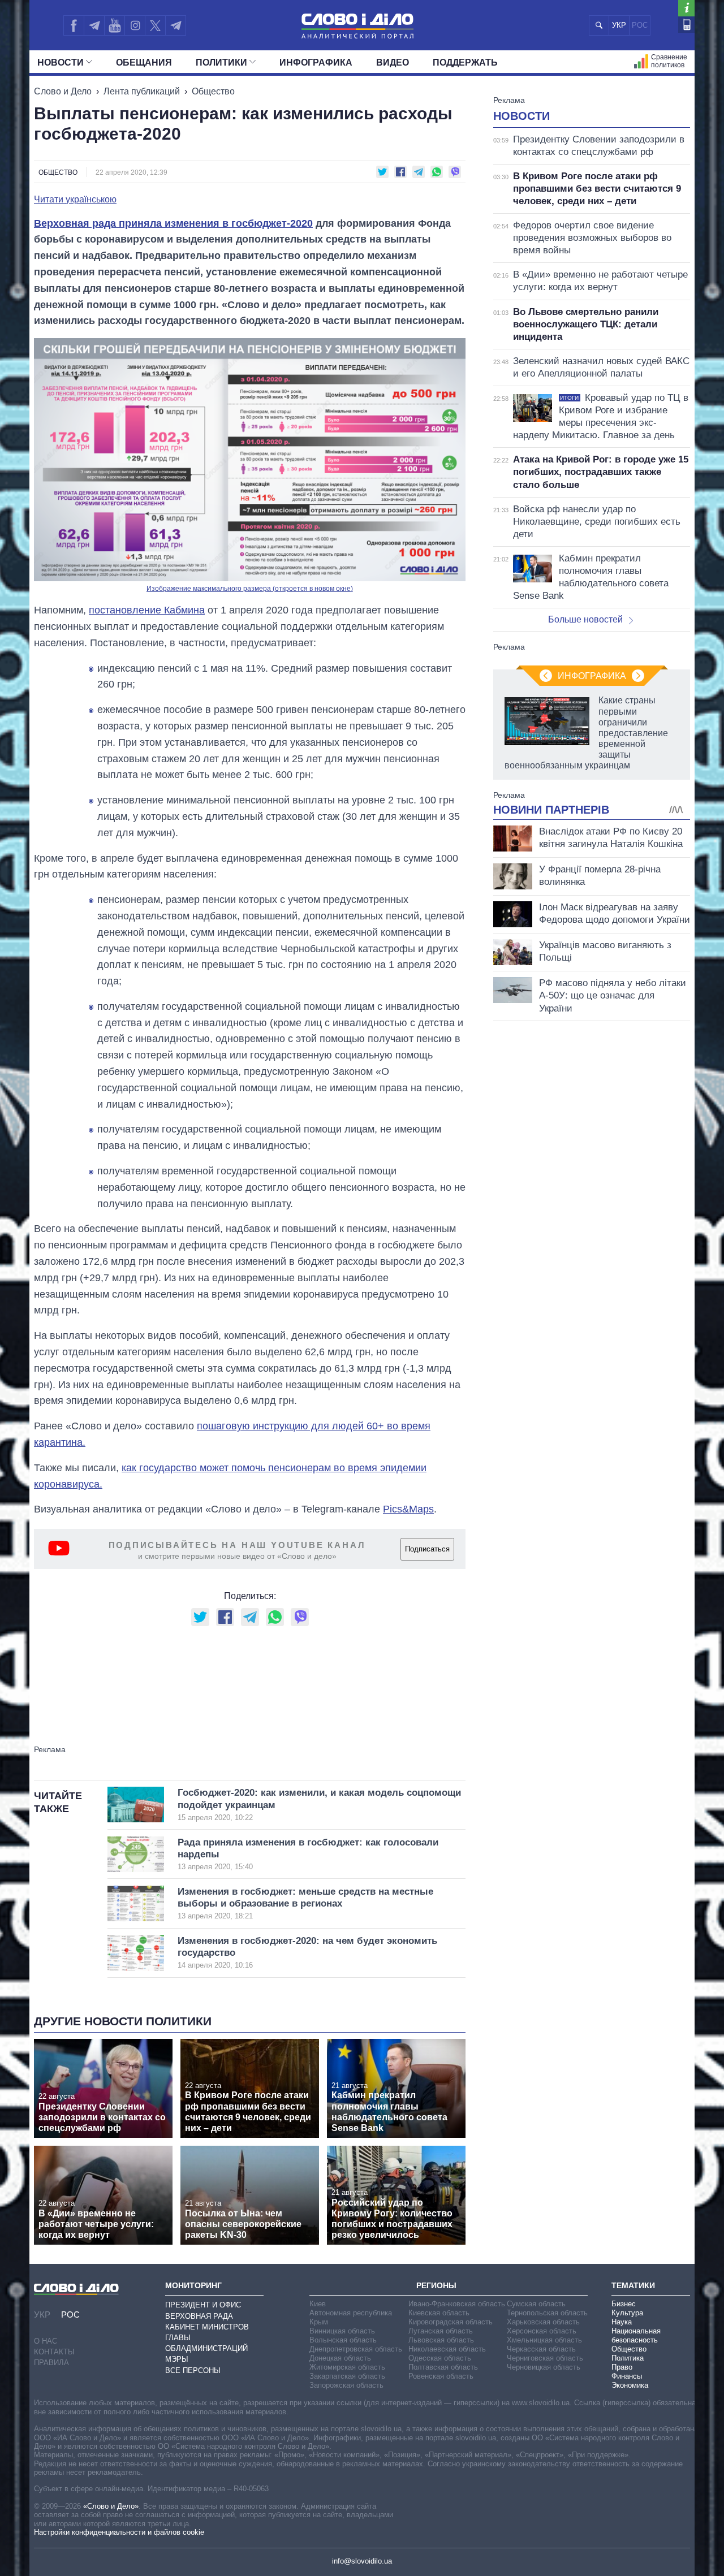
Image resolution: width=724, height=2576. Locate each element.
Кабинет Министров (207, 2327)
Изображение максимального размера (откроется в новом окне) (250, 589)
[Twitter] (155, 25)
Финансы (627, 2376)
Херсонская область (542, 2331)
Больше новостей (585, 619)
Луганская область (441, 2331)
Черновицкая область (544, 2367)
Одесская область (440, 2358)
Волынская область (343, 2340)
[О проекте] (686, 8)
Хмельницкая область (544, 2340)
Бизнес (624, 2304)
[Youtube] (114, 25)
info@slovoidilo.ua (362, 2561)
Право (622, 2367)
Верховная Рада (199, 2316)
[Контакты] (686, 25)
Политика (628, 2358)
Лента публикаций (142, 91)
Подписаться (427, 1549)
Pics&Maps (408, 1509)
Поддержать (465, 62)
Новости (61, 62)
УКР (619, 25)
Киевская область (439, 2313)
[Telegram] (94, 25)
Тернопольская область (547, 2313)
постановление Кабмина (147, 610)
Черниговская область (545, 2358)
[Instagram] (135, 25)
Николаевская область (447, 2349)
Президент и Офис (203, 2305)
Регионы (436, 2285)
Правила (51, 2363)
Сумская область (536, 2304)
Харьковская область (543, 2322)
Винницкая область (342, 2331)
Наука (622, 2322)
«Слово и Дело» (111, 2506)
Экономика (630, 2385)
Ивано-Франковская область (457, 2304)
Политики (221, 62)
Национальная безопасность (636, 2335)
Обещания (144, 62)
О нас (46, 2341)
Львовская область (441, 2340)
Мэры (177, 2359)
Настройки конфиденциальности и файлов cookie (119, 2532)
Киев (318, 2304)
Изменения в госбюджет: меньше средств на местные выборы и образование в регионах (305, 1903)
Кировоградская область (451, 2322)
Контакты (54, 2352)
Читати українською (75, 200)
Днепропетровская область (356, 2349)
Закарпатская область (347, 2376)
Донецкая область (340, 2358)
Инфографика (316, 62)
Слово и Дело (63, 91)
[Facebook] (74, 25)
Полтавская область (443, 2367)
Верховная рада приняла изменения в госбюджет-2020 (173, 223)
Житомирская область (347, 2367)
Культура (627, 2313)
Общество (213, 91)
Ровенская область (441, 2376)
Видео (393, 62)
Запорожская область (346, 2385)
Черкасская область (541, 2349)
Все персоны (193, 2370)
